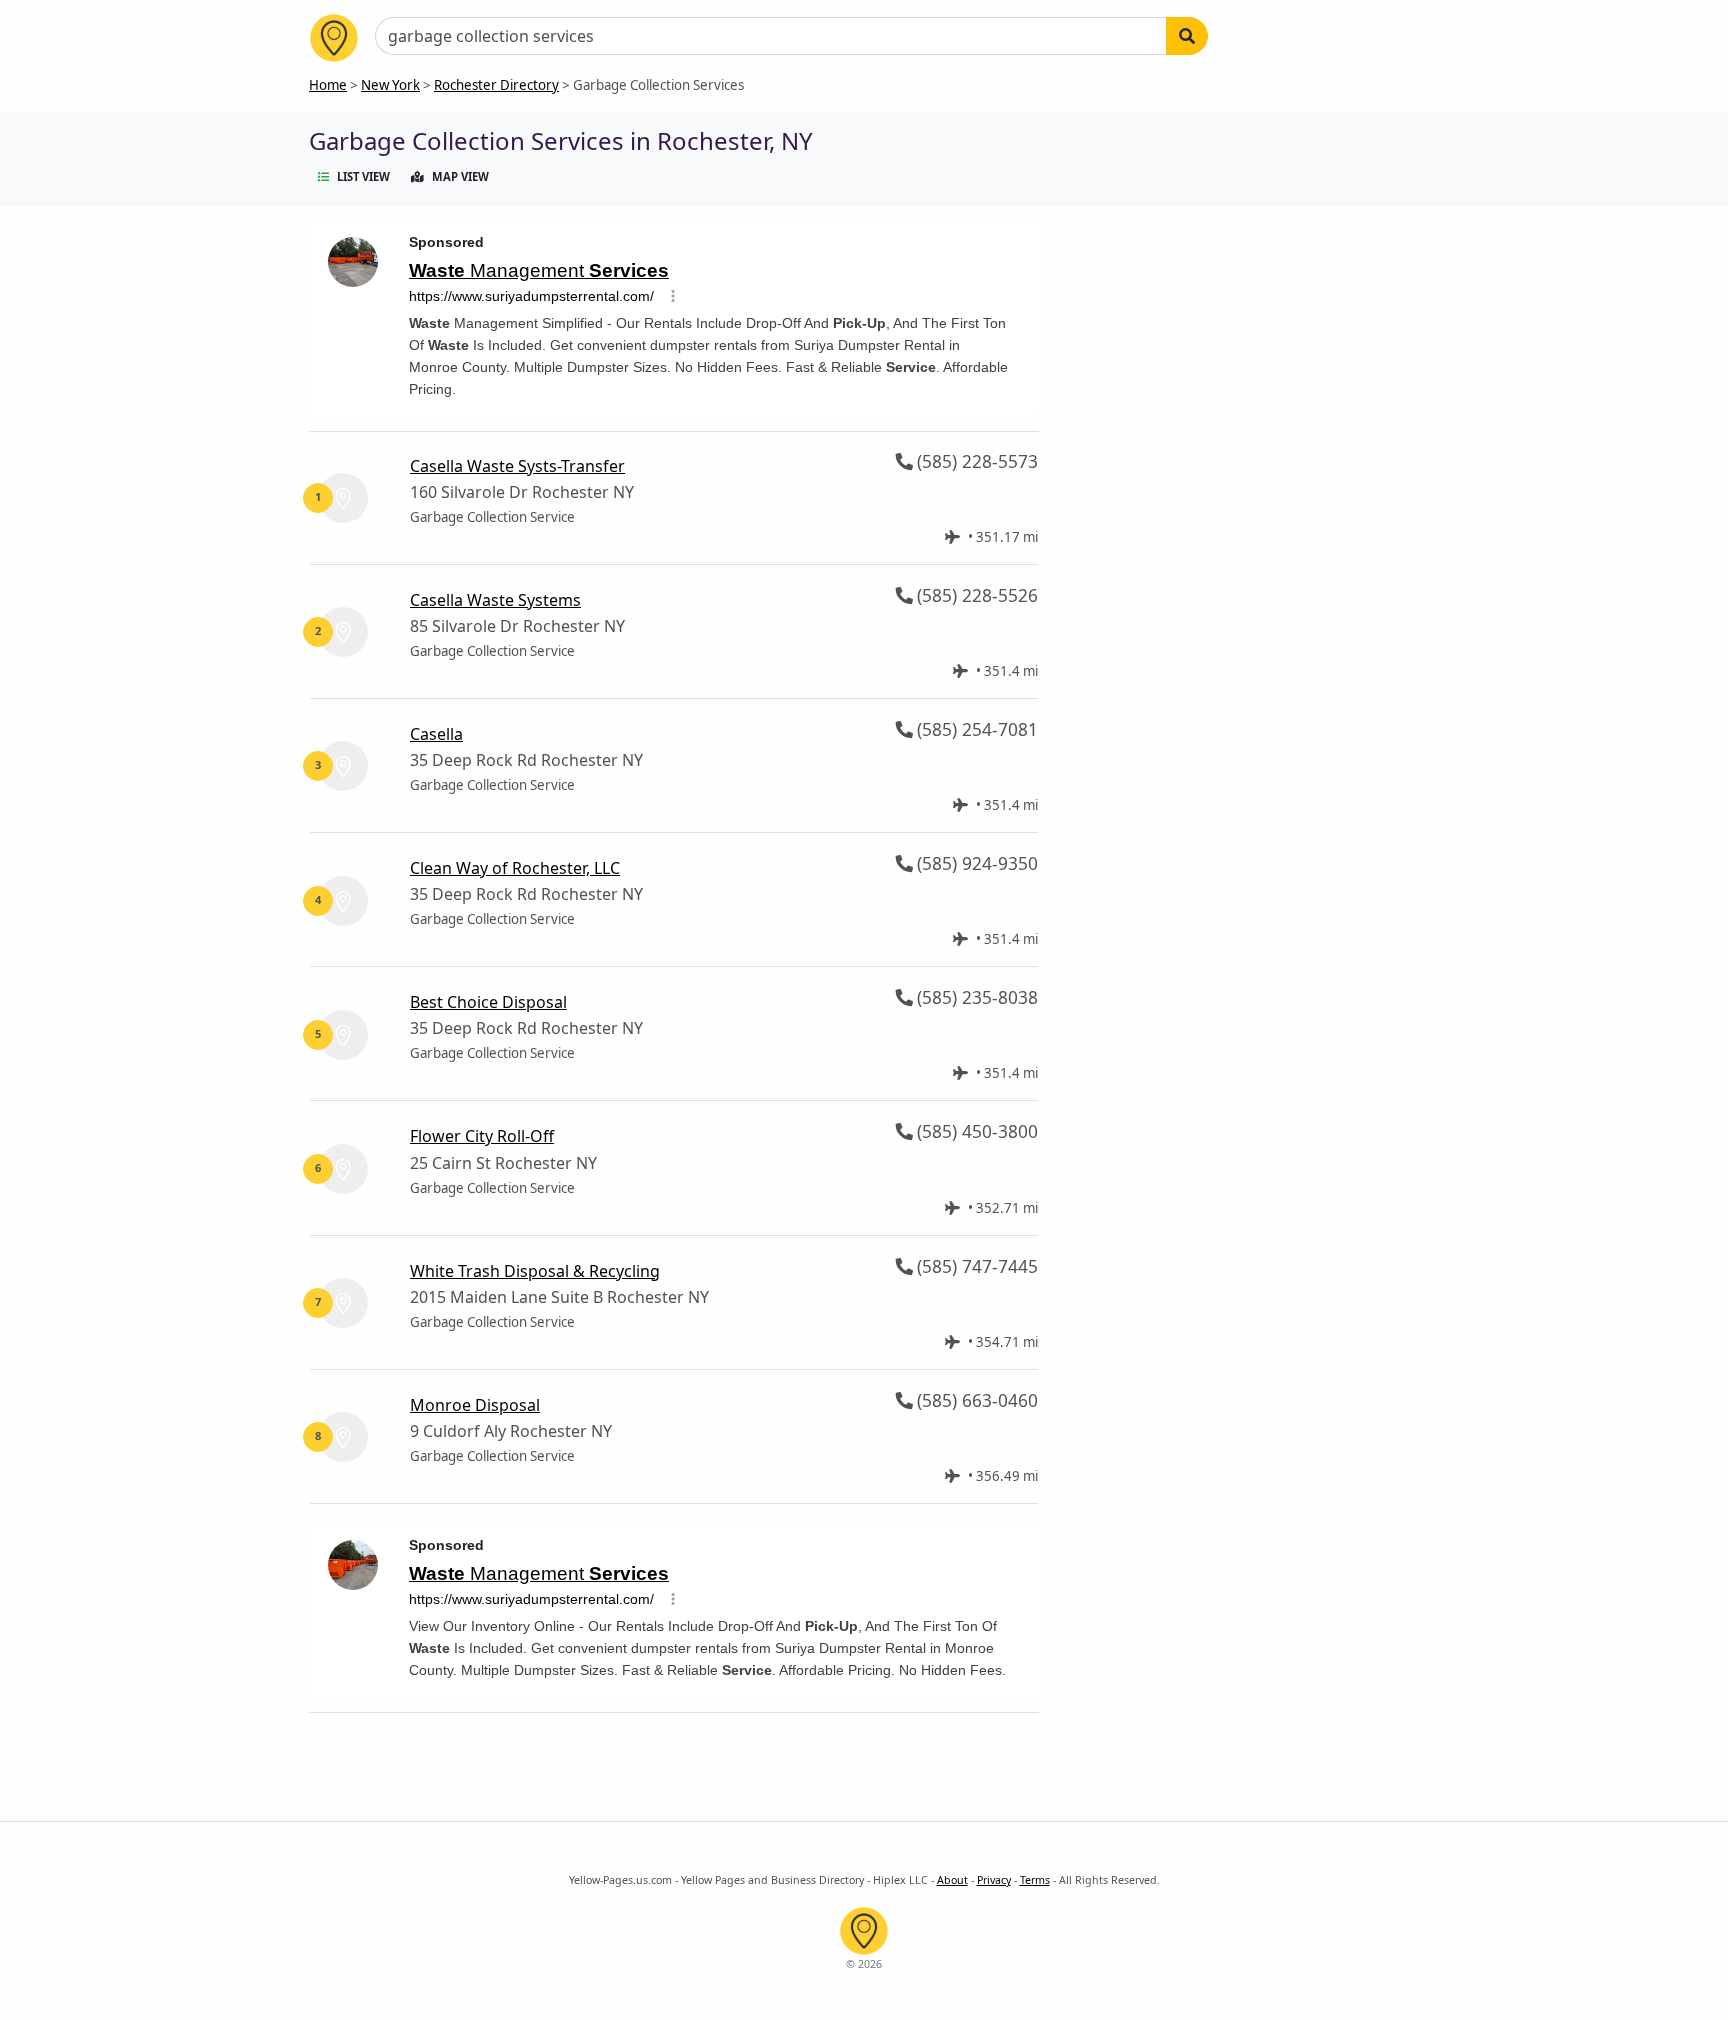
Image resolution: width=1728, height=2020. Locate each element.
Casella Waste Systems (495, 600)
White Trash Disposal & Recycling (535, 1271)
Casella (436, 734)
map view (460, 176)
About (952, 1880)
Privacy (994, 1880)
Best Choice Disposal (488, 1002)
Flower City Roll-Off (482, 1136)
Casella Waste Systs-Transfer (517, 466)
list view (363, 176)
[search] (1187, 36)
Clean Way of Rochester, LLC (515, 868)
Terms (1035, 1880)
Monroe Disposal (475, 1405)
